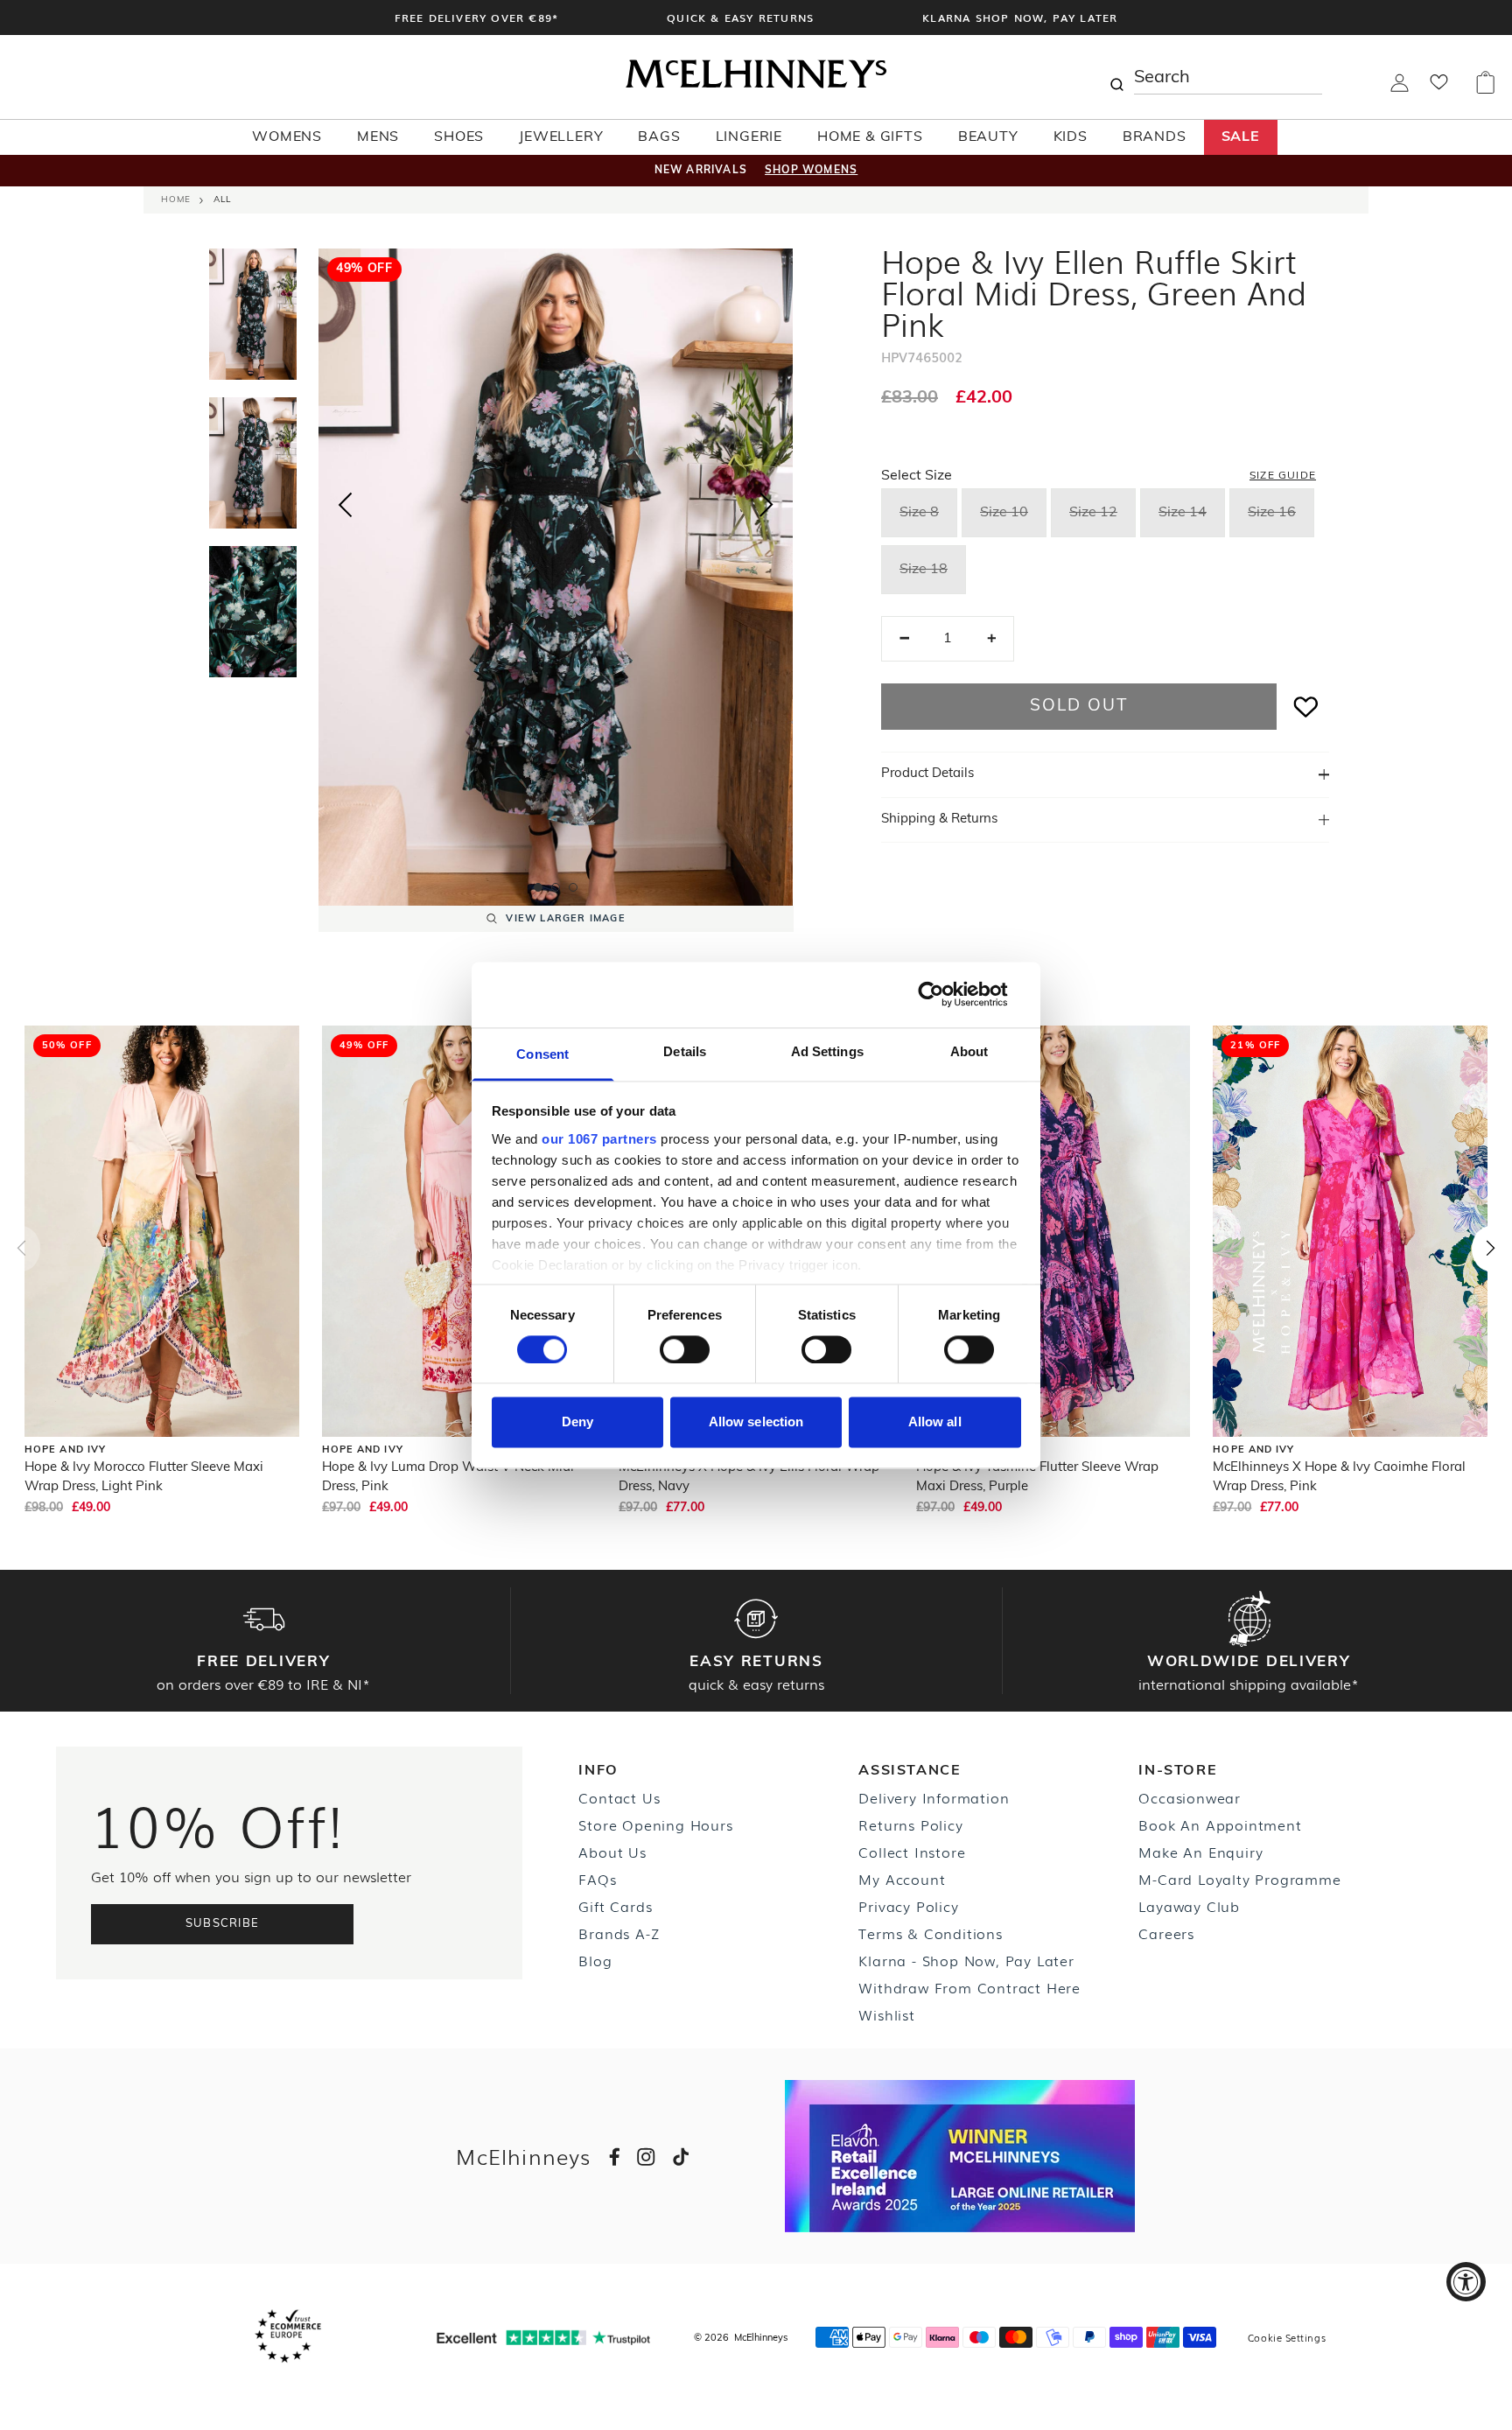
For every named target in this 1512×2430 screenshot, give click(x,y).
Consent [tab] (542, 1054)
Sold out (1078, 707)
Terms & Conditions (930, 1933)
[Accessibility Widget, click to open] (1466, 2282)
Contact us (619, 1797)
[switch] (685, 1349)
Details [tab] (685, 1051)
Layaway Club (1189, 1906)
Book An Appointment (1220, 1824)
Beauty (988, 137)
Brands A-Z (619, 1933)
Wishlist (886, 2014)
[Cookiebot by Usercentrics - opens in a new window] (945, 994)
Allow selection (756, 1422)
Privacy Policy (908, 1906)
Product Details (927, 774)
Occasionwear (1190, 1797)
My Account (902, 1879)
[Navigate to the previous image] (345, 501)
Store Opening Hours (655, 1824)
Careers (1166, 1933)
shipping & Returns (939, 819)
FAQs (597, 1879)
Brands (1155, 137)
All (222, 200)
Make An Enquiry (1200, 1852)
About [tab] (969, 1051)
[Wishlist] (1439, 88)
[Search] (1116, 77)
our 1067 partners (599, 1139)
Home (176, 200)
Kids (1071, 137)
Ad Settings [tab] (827, 1051)
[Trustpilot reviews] (543, 2338)
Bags (659, 137)
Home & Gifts (870, 137)
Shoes (459, 137)
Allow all (935, 1422)
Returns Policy (910, 1824)
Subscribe (223, 1924)
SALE (1241, 137)
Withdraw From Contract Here (969, 1987)
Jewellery (561, 137)
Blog (595, 1960)
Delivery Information (934, 1797)
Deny (577, 1422)
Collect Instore (912, 1852)
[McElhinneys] (756, 85)
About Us (612, 1852)
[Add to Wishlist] (1306, 707)
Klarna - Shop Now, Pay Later (966, 1960)
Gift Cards (615, 1906)
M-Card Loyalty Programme (1239, 1879)
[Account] (1400, 88)
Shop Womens (811, 171)
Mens (378, 137)
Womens (287, 137)
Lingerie (749, 137)
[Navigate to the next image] (766, 508)
